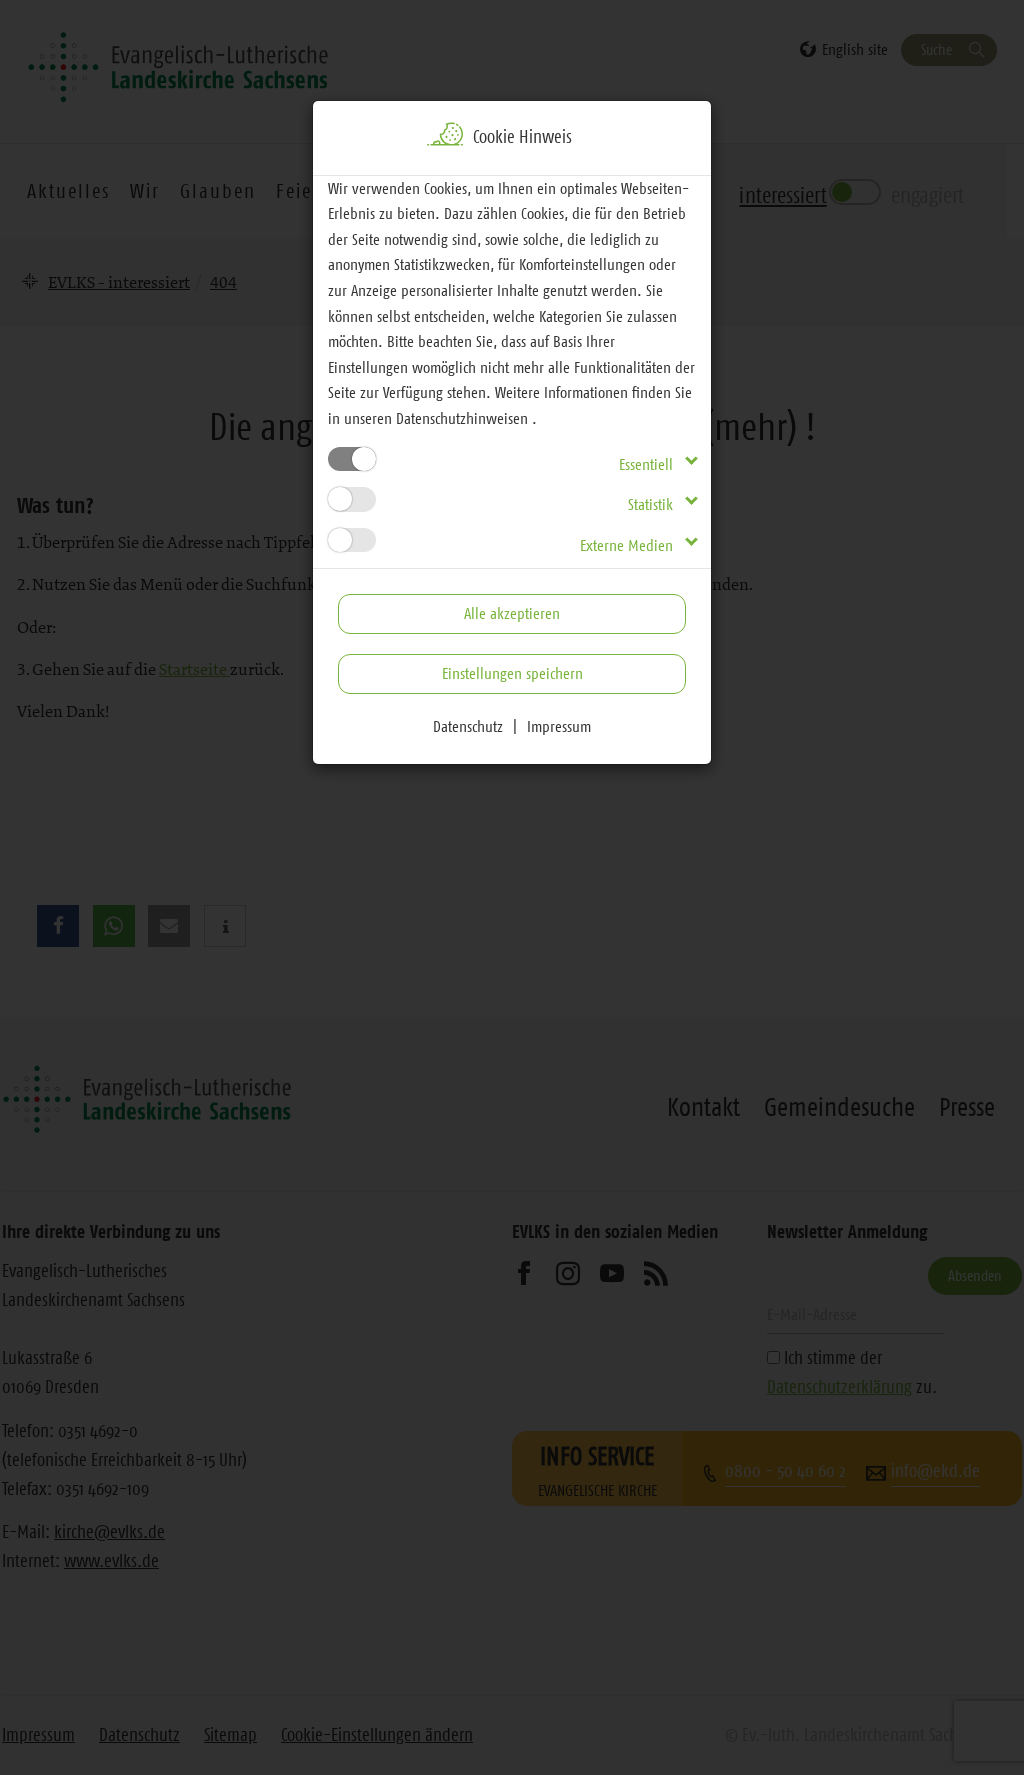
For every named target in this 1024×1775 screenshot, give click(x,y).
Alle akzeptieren (512, 613)
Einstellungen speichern (512, 673)
